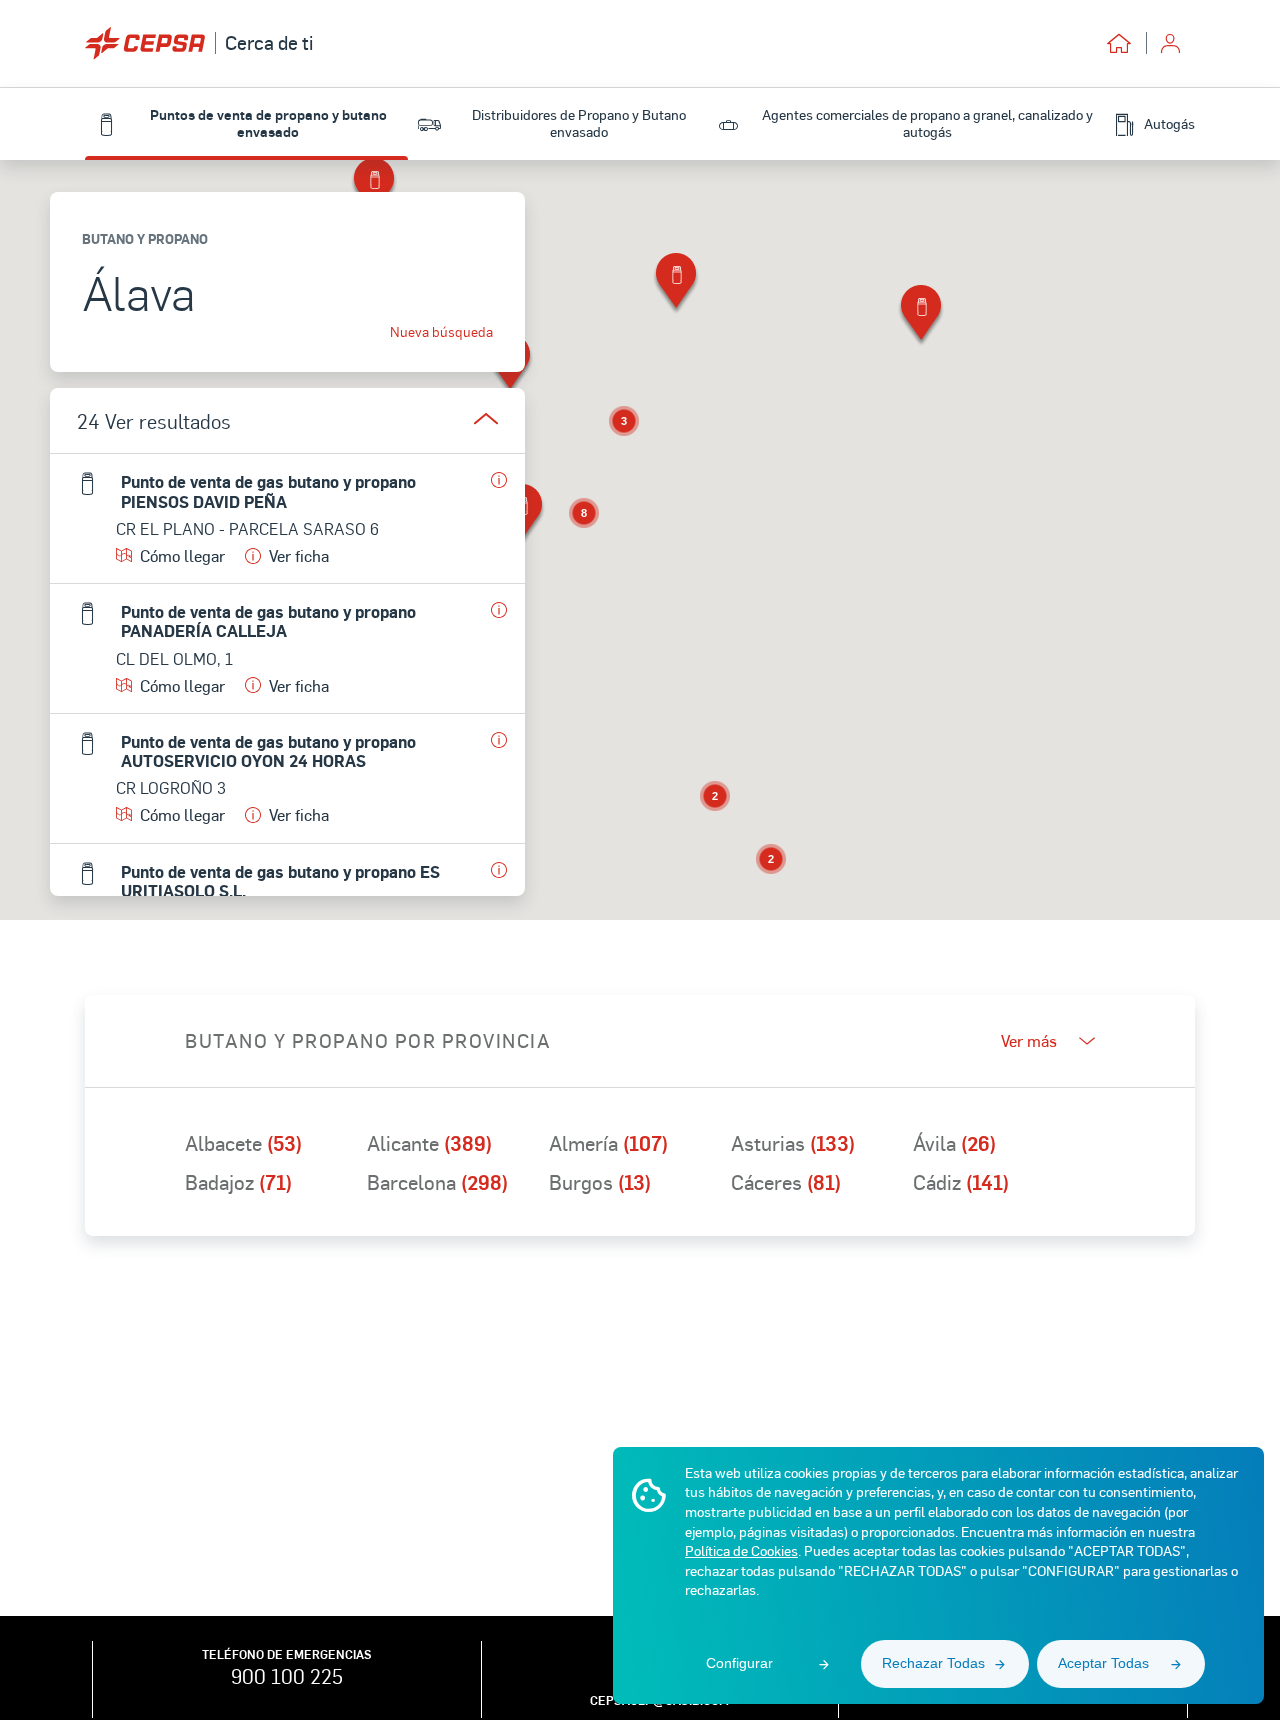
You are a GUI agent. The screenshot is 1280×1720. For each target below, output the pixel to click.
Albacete (243, 1143)
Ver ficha (299, 555)
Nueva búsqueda (441, 332)
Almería (608, 1143)
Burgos (600, 1182)
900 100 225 (287, 1676)
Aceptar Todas (1103, 1663)
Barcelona (437, 1182)
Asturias (793, 1143)
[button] (676, 284)
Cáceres (786, 1182)
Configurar (739, 1663)
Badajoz (238, 1182)
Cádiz (961, 1182)
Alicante (429, 1143)
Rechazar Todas (933, 1663)
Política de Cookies (741, 1550)
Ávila (954, 1143)
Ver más (1029, 1041)
